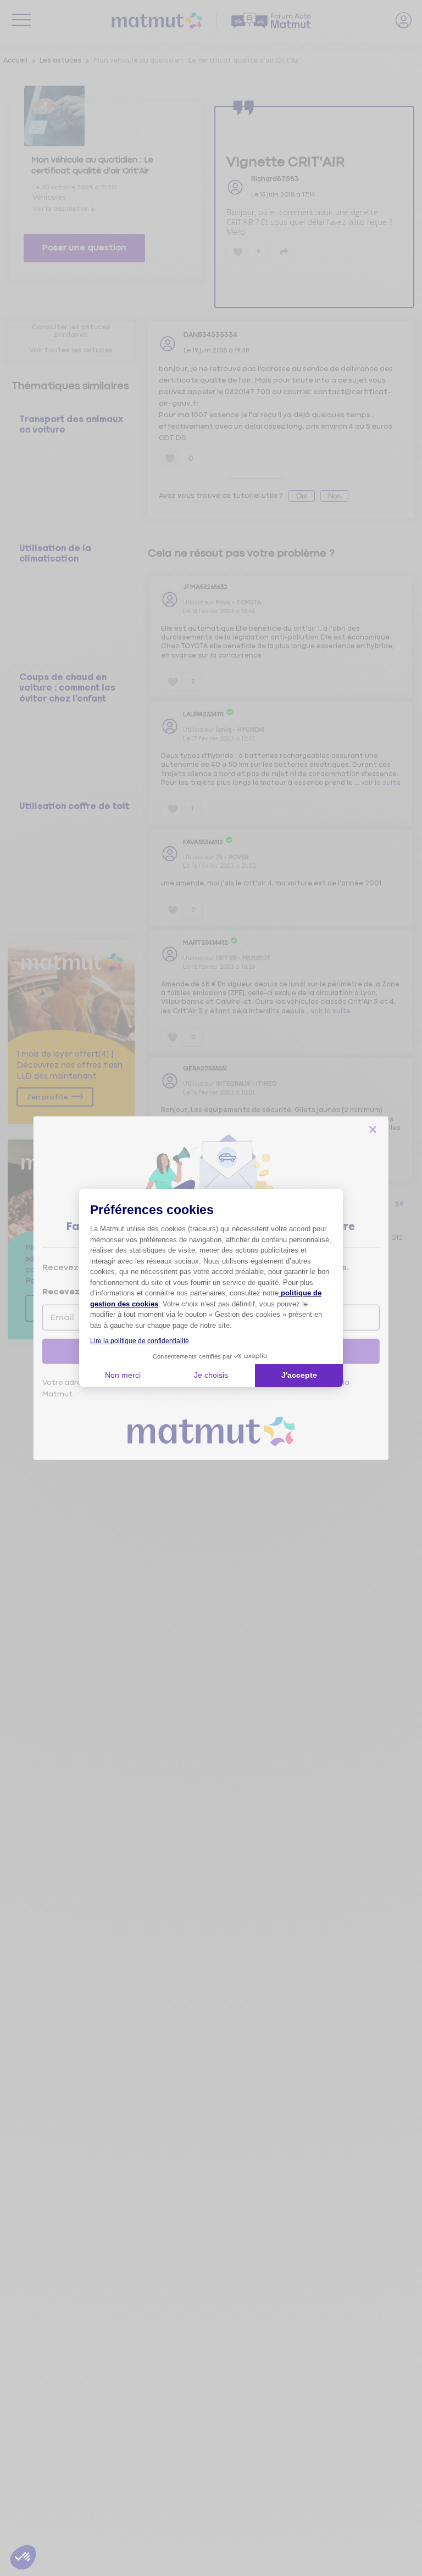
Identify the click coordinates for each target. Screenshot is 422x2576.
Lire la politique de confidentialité (140, 1341)
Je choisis (211, 1375)
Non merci (123, 1375)
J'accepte (299, 1375)
